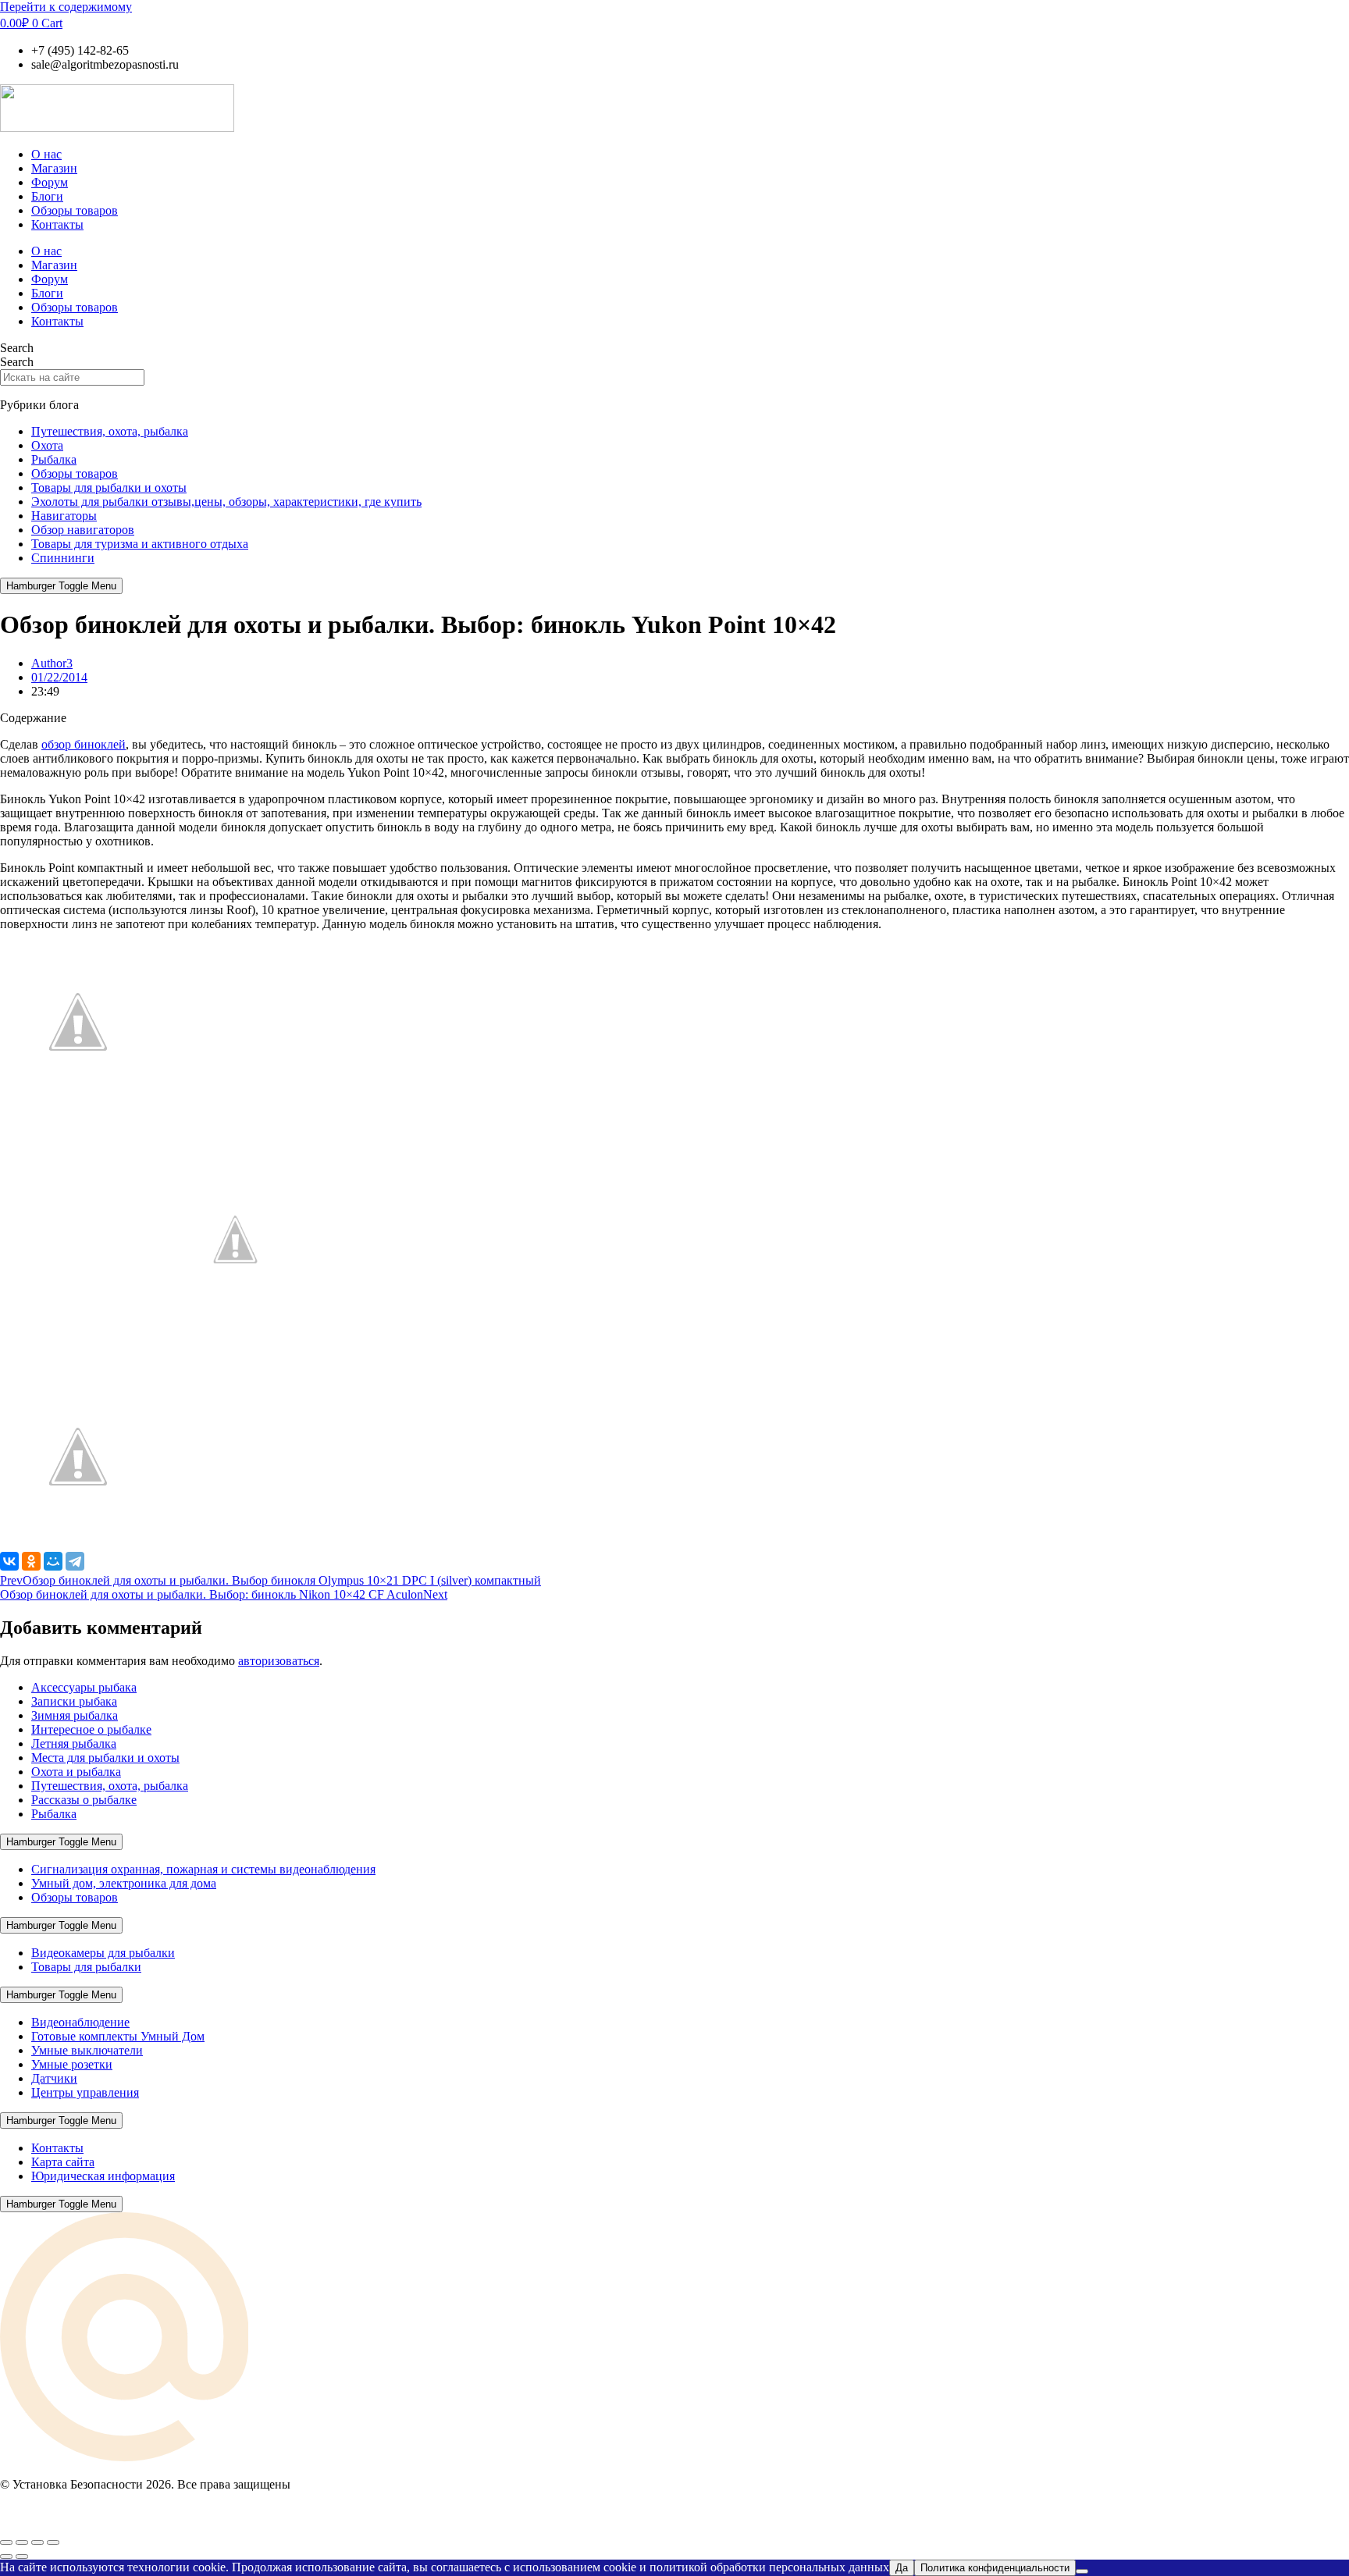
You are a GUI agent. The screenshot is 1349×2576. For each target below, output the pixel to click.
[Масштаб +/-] (6, 2542)
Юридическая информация (103, 2176)
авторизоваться (279, 1661)
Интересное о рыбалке (91, 1729)
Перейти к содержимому (66, 7)
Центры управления (85, 2092)
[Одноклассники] (31, 1561)
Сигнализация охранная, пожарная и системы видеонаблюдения (203, 1869)
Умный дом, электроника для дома (124, 1883)
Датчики (54, 2078)
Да (902, 2568)
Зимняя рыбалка (75, 1715)
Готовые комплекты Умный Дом (118, 2036)
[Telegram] (75, 1561)
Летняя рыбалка (74, 1743)
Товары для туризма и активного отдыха (140, 544)
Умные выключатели (87, 2050)
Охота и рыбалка (76, 1772)
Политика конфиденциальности (995, 2568)
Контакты (57, 224)
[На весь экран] (22, 2542)
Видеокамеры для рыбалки (103, 1953)
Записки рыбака (74, 1701)
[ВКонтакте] (9, 1561)
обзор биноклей (84, 744)
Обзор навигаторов (83, 530)
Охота (47, 445)
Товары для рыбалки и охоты (109, 487)
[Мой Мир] (53, 1561)
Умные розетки (72, 2064)
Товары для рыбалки (86, 1967)
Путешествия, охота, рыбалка (110, 431)
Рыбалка (54, 459)
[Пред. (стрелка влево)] (6, 2556)
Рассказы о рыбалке (84, 1800)
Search (17, 348)
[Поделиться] (37, 2542)
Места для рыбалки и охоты (105, 1758)
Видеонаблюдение (80, 2022)
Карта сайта (63, 2162)
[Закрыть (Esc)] (53, 2542)
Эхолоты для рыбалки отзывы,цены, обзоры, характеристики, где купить (226, 502)
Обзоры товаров (75, 210)
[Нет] (1082, 2571)
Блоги (47, 196)
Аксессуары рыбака (84, 1687)
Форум (50, 182)
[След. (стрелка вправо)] (22, 2556)
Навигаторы (64, 516)
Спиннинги (63, 558)
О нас (46, 154)
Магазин (54, 168)
